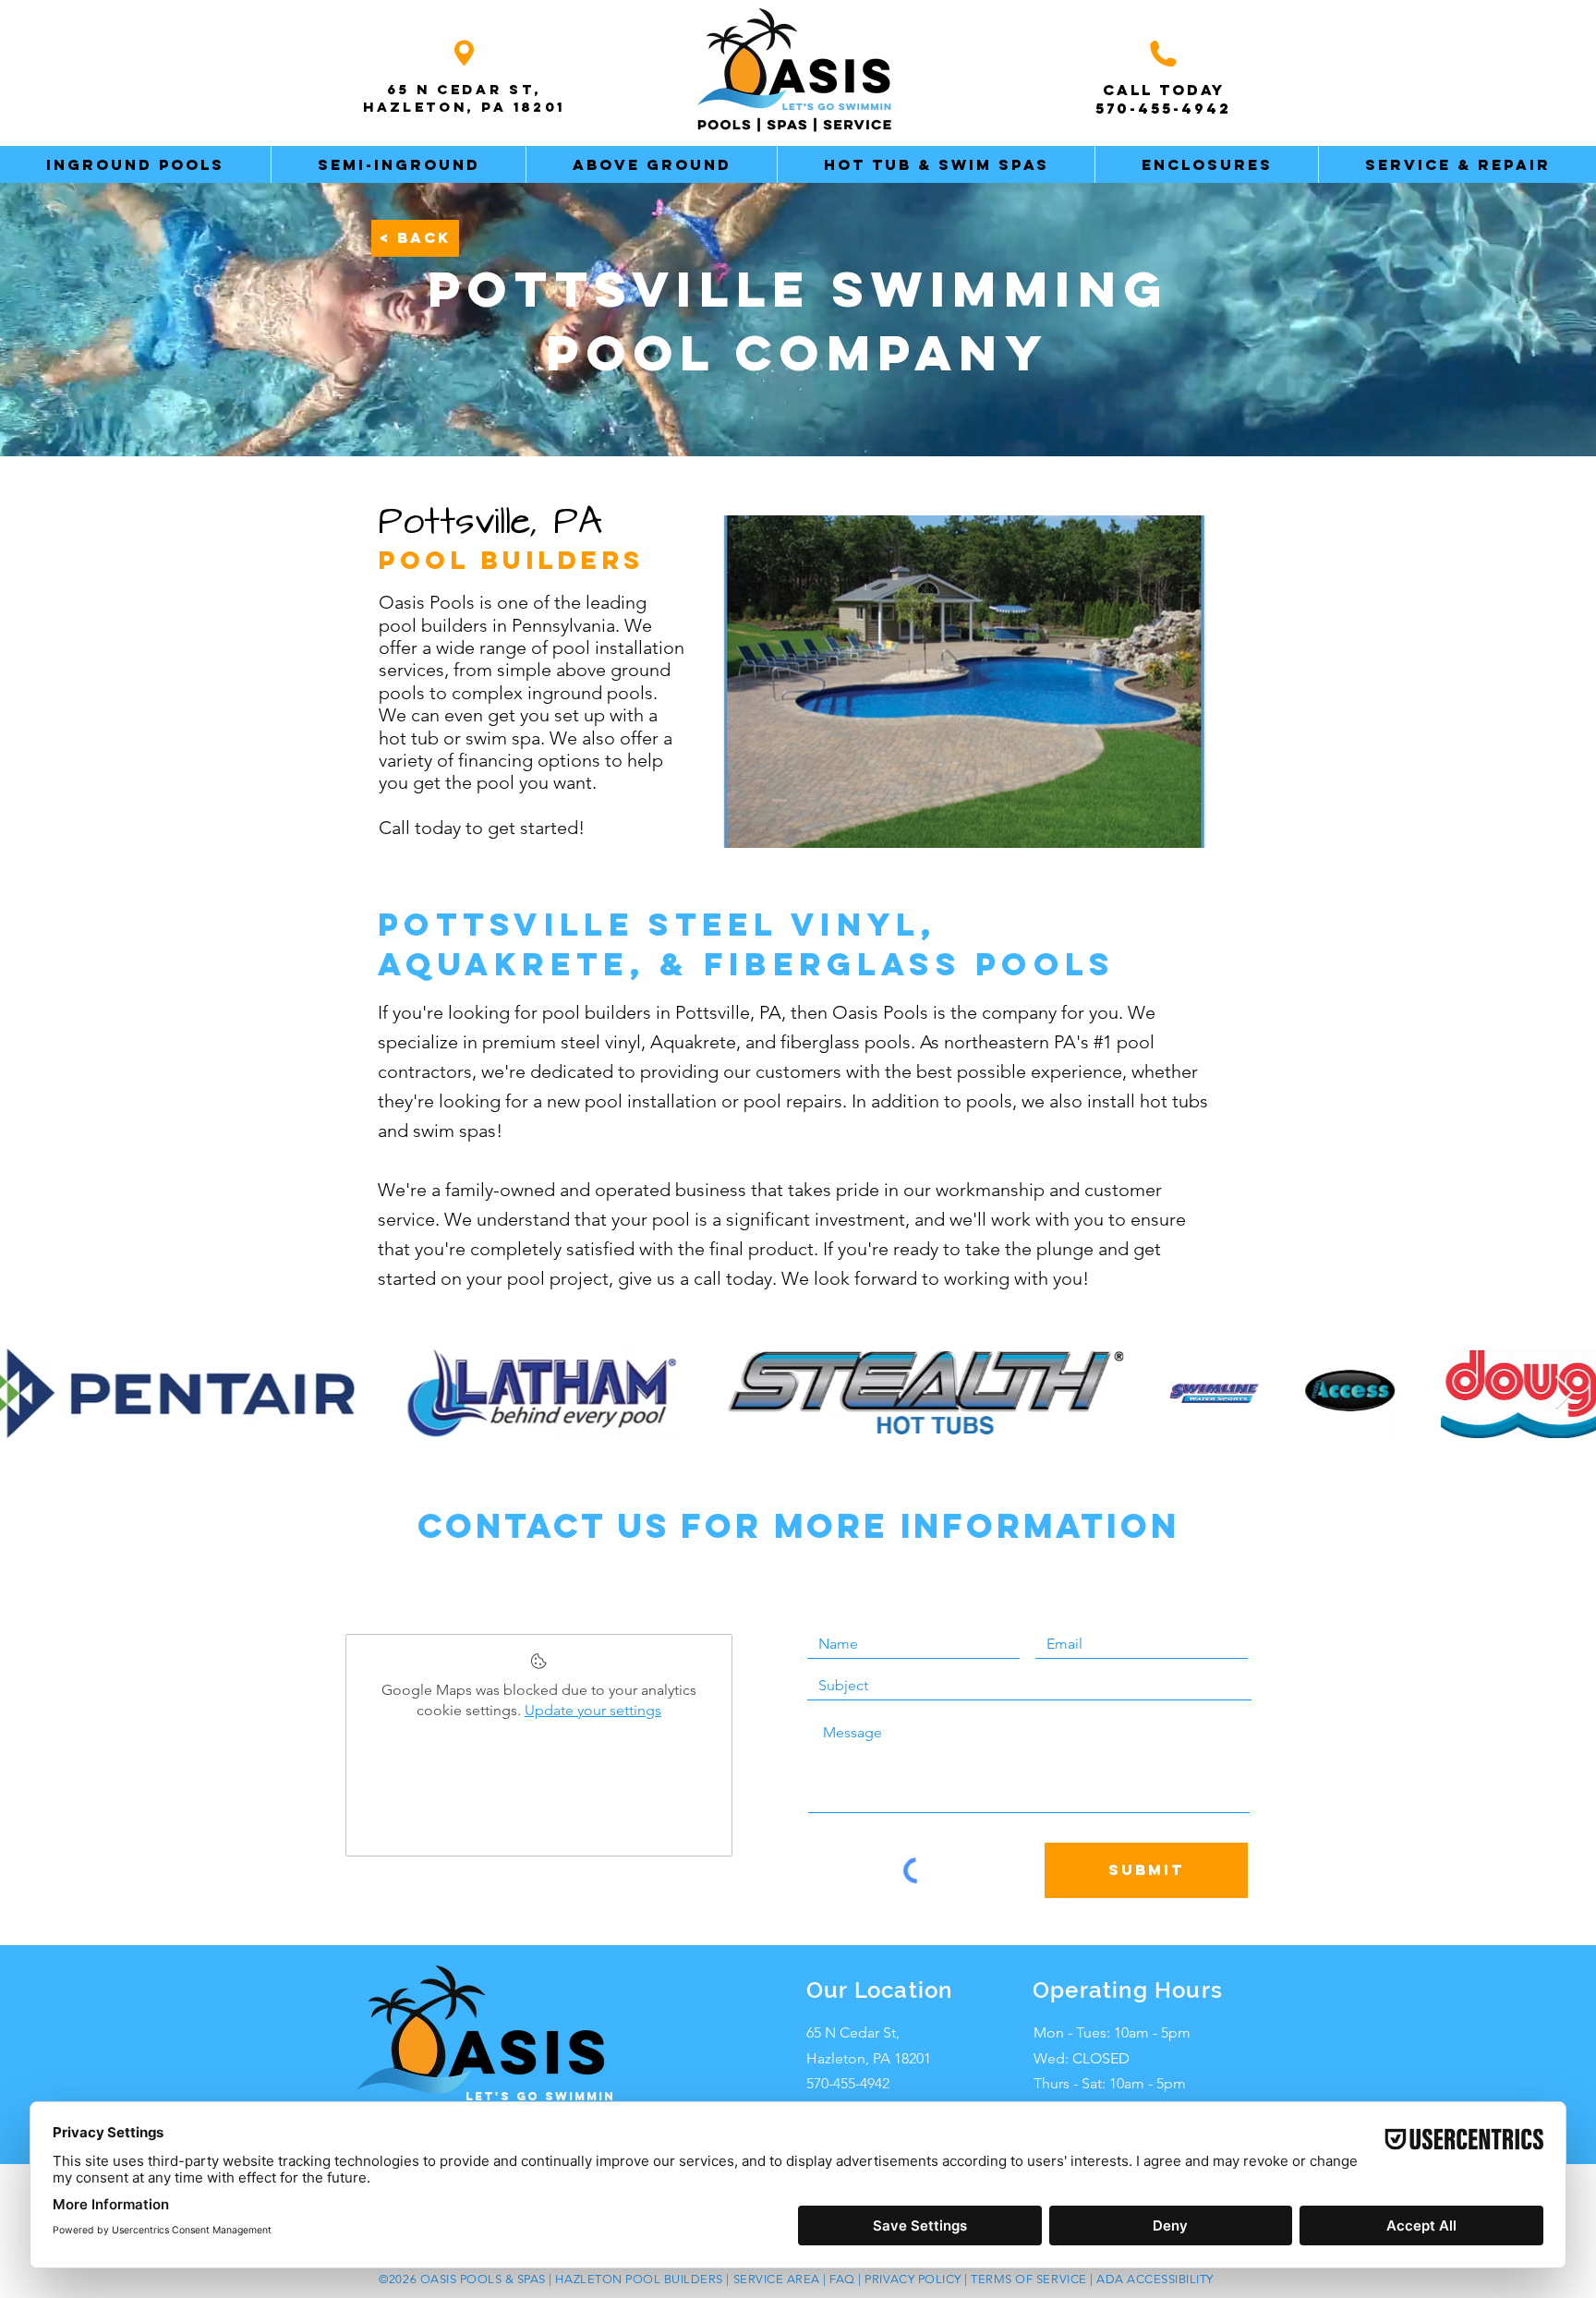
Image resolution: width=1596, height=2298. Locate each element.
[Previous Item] (32, 1393)
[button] (135, 164)
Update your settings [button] (593, 1710)
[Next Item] (1564, 1393)
